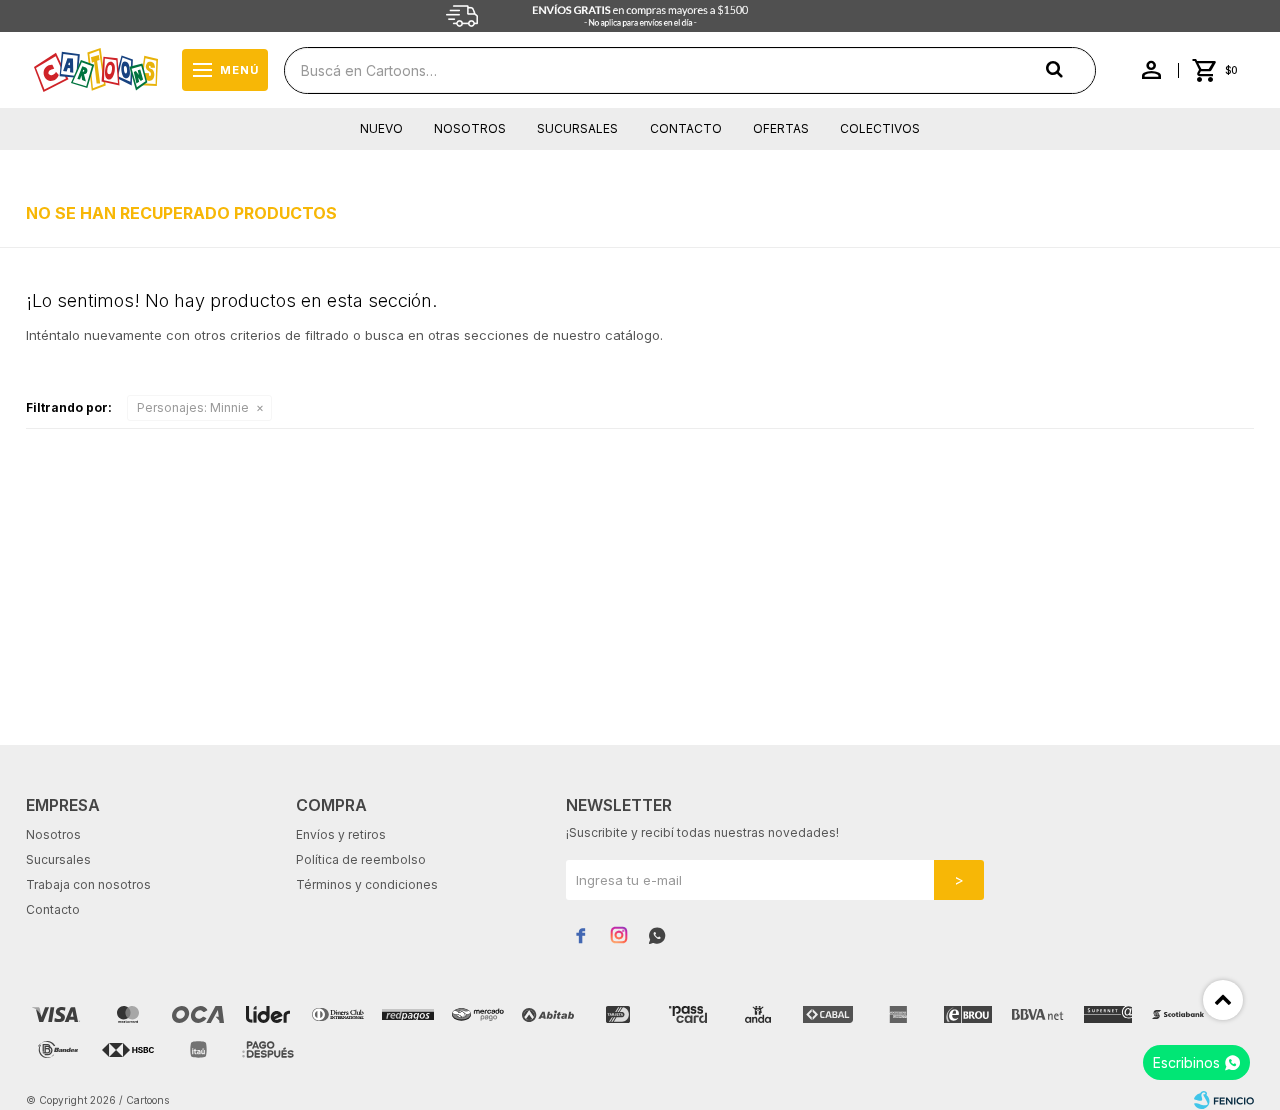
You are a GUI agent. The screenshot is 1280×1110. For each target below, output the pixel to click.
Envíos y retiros (341, 834)
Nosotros (470, 128)
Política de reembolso (361, 859)
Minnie (193, 407)
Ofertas (781, 128)
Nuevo (381, 128)
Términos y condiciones (367, 884)
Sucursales (577, 128)
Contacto (686, 128)
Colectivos (880, 128)
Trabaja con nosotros (88, 884)
